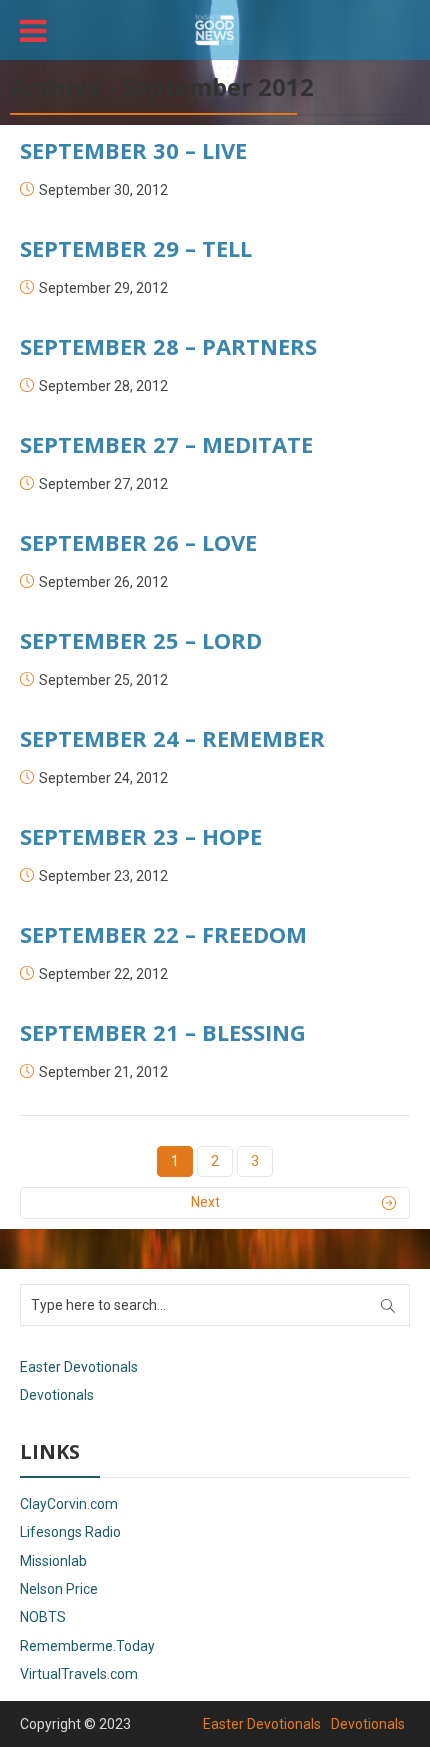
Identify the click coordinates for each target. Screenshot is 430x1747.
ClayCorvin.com (69, 1504)
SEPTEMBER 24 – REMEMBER (172, 738)
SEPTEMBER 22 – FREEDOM (163, 934)
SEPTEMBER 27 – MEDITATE (166, 444)
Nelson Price (59, 1589)
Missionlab (53, 1561)
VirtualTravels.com (79, 1674)
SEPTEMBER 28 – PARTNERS (168, 346)
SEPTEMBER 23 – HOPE (141, 836)
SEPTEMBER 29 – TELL (136, 248)
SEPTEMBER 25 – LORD (141, 640)
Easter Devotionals (79, 1367)
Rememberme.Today (87, 1646)
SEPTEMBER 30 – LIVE (133, 150)
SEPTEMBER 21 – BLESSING (163, 1032)
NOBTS (43, 1617)
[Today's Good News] (215, 28)
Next (205, 1202)
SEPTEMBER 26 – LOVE (138, 542)
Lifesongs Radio (70, 1532)
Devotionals (57, 1395)
